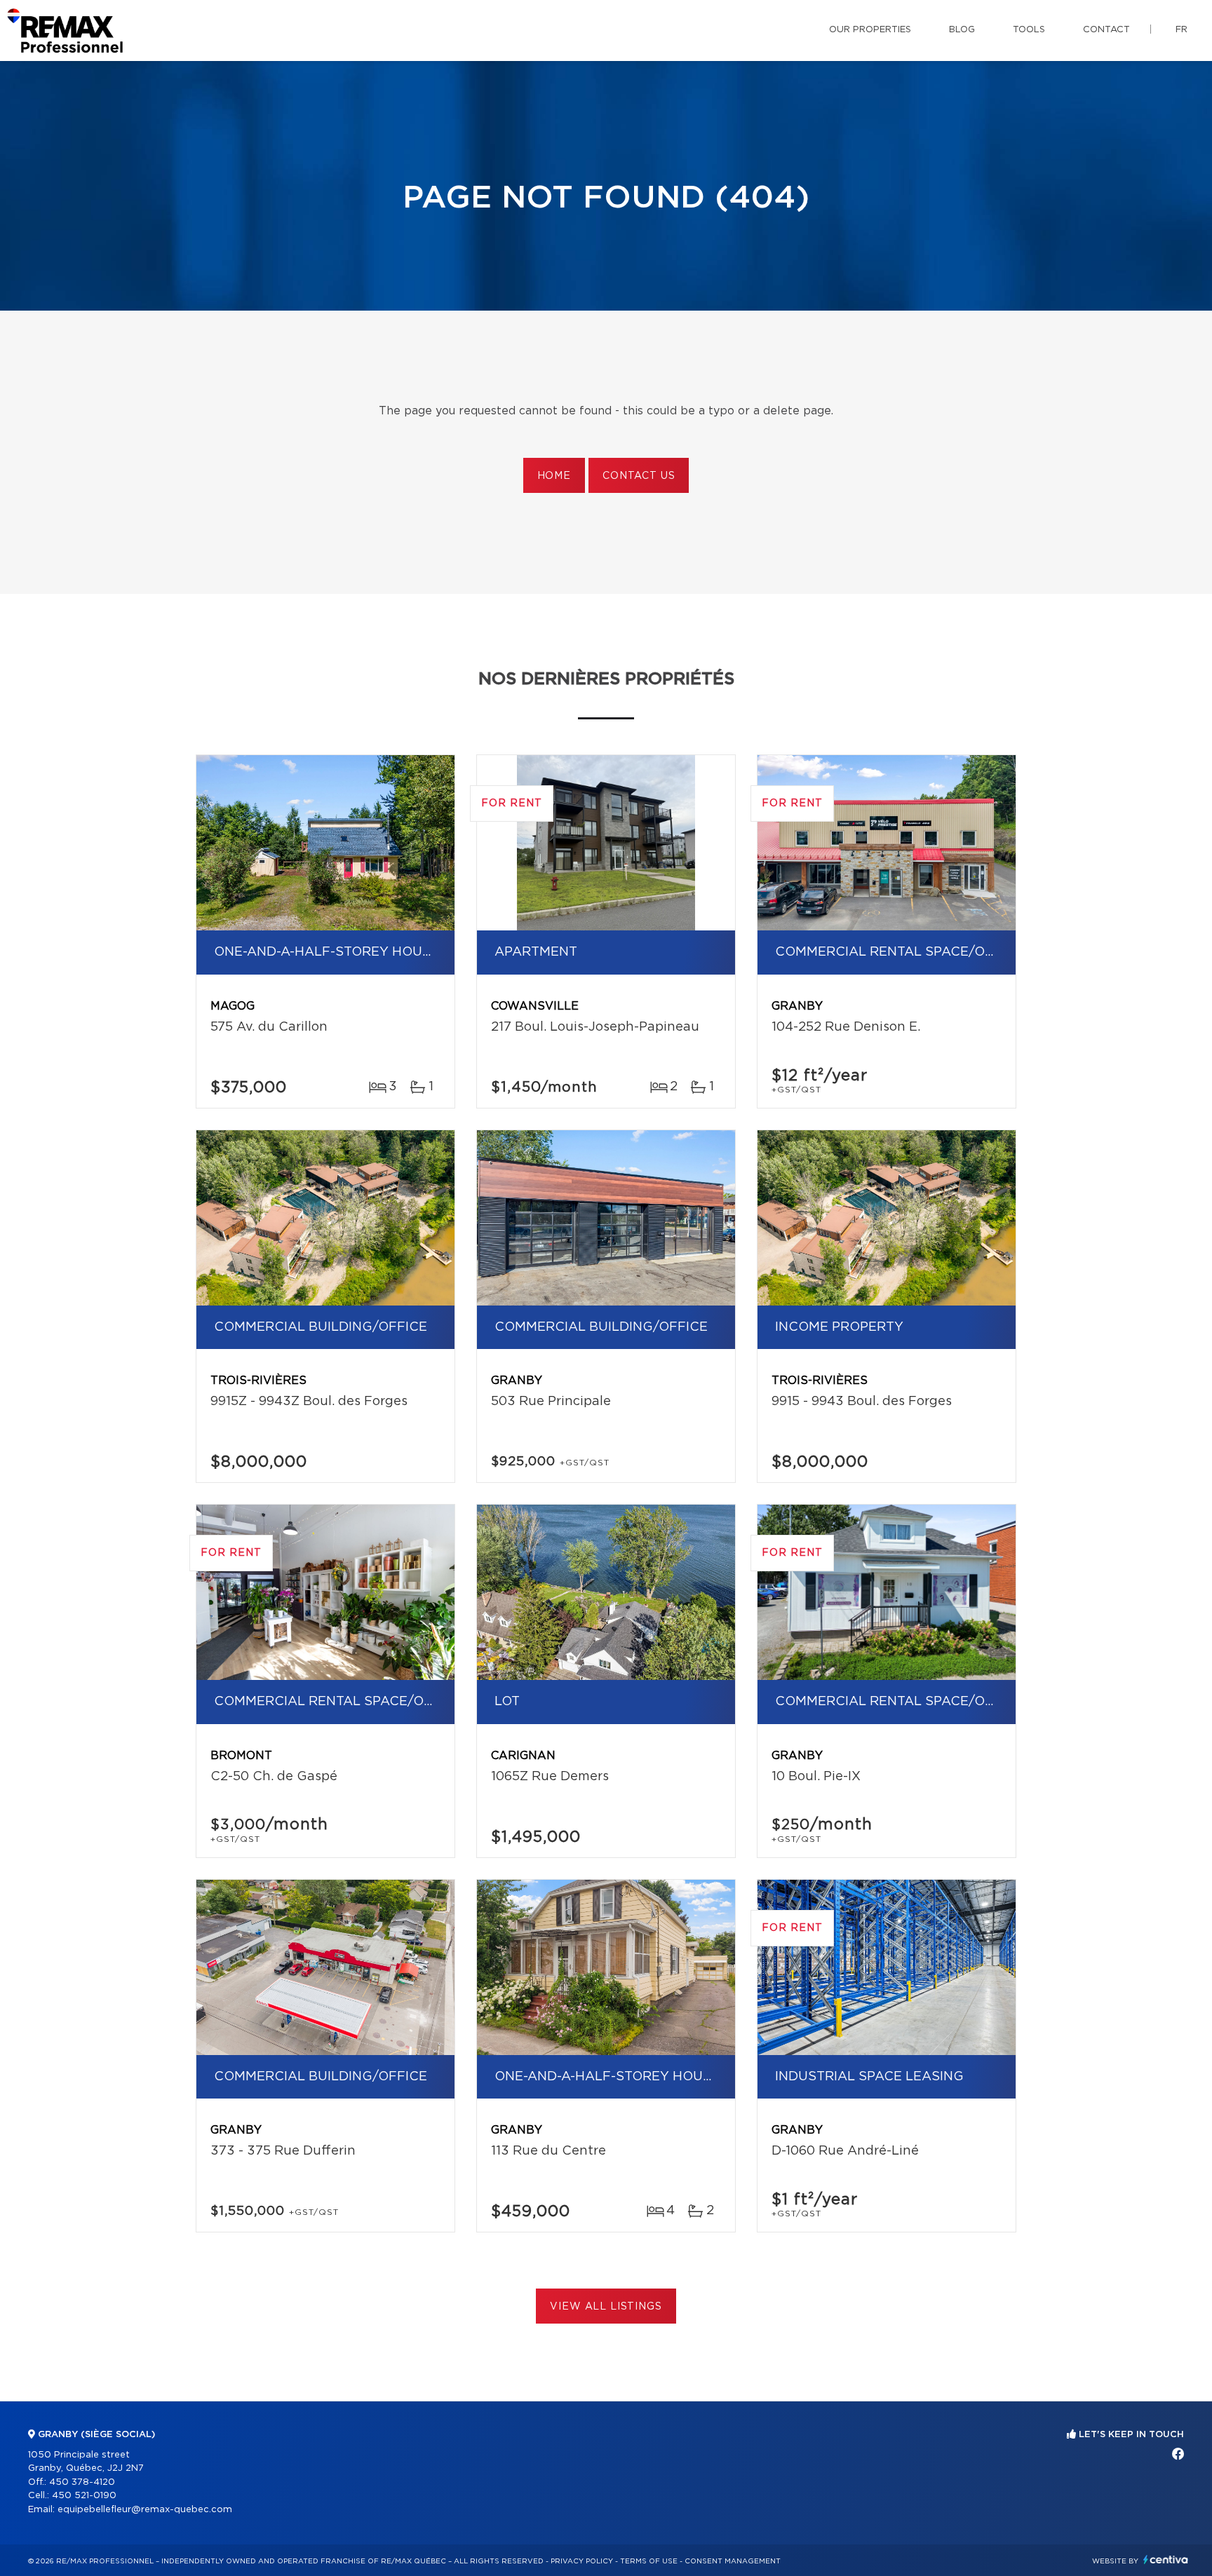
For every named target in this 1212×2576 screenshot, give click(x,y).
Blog (962, 30)
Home (554, 476)
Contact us (639, 476)
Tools (1029, 30)
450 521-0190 (84, 2496)
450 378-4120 (82, 2482)
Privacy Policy (582, 2561)
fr (1181, 30)
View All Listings (606, 2307)
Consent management (733, 2561)
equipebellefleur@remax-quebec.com (145, 2510)
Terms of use (649, 2561)
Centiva (1166, 2560)
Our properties (870, 30)
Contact (1106, 30)
